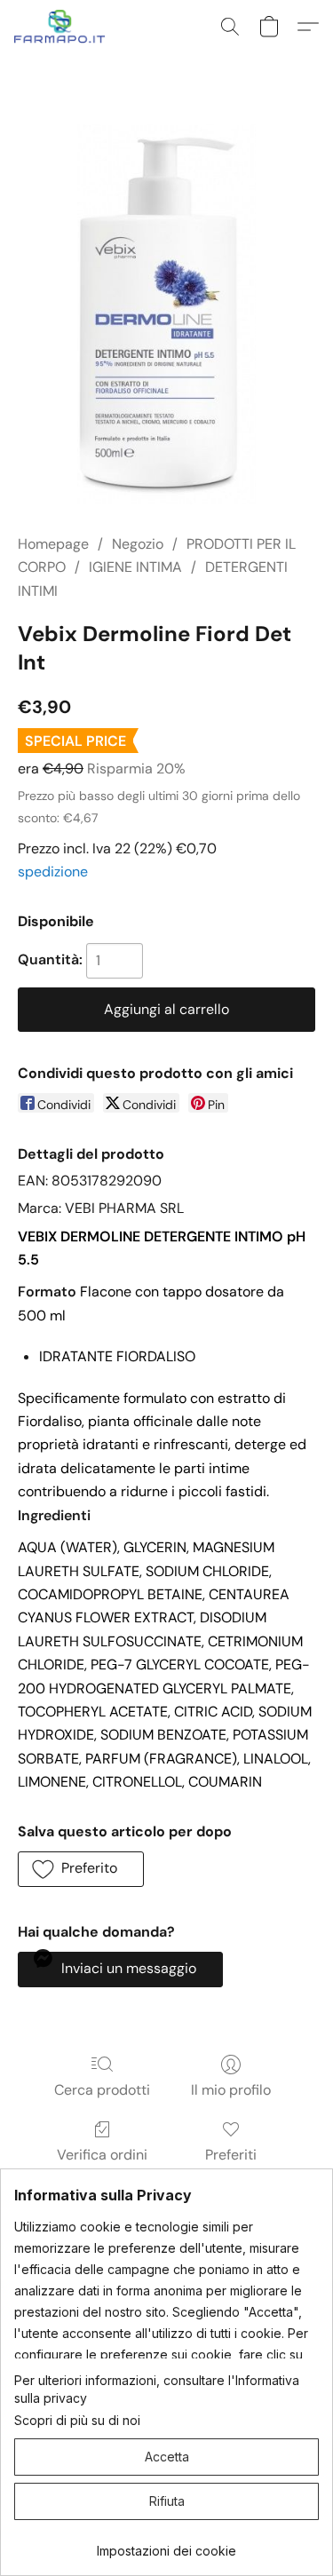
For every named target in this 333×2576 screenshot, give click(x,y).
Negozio (138, 544)
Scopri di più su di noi (77, 2420)
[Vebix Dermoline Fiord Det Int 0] (167, 315)
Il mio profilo (231, 2090)
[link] (166, 2544)
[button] (63, 27)
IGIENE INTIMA (135, 567)
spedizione (53, 872)
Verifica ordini (102, 2155)
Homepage (53, 544)
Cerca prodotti (102, 2090)
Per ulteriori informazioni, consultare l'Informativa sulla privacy (157, 2389)
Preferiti (231, 2155)
